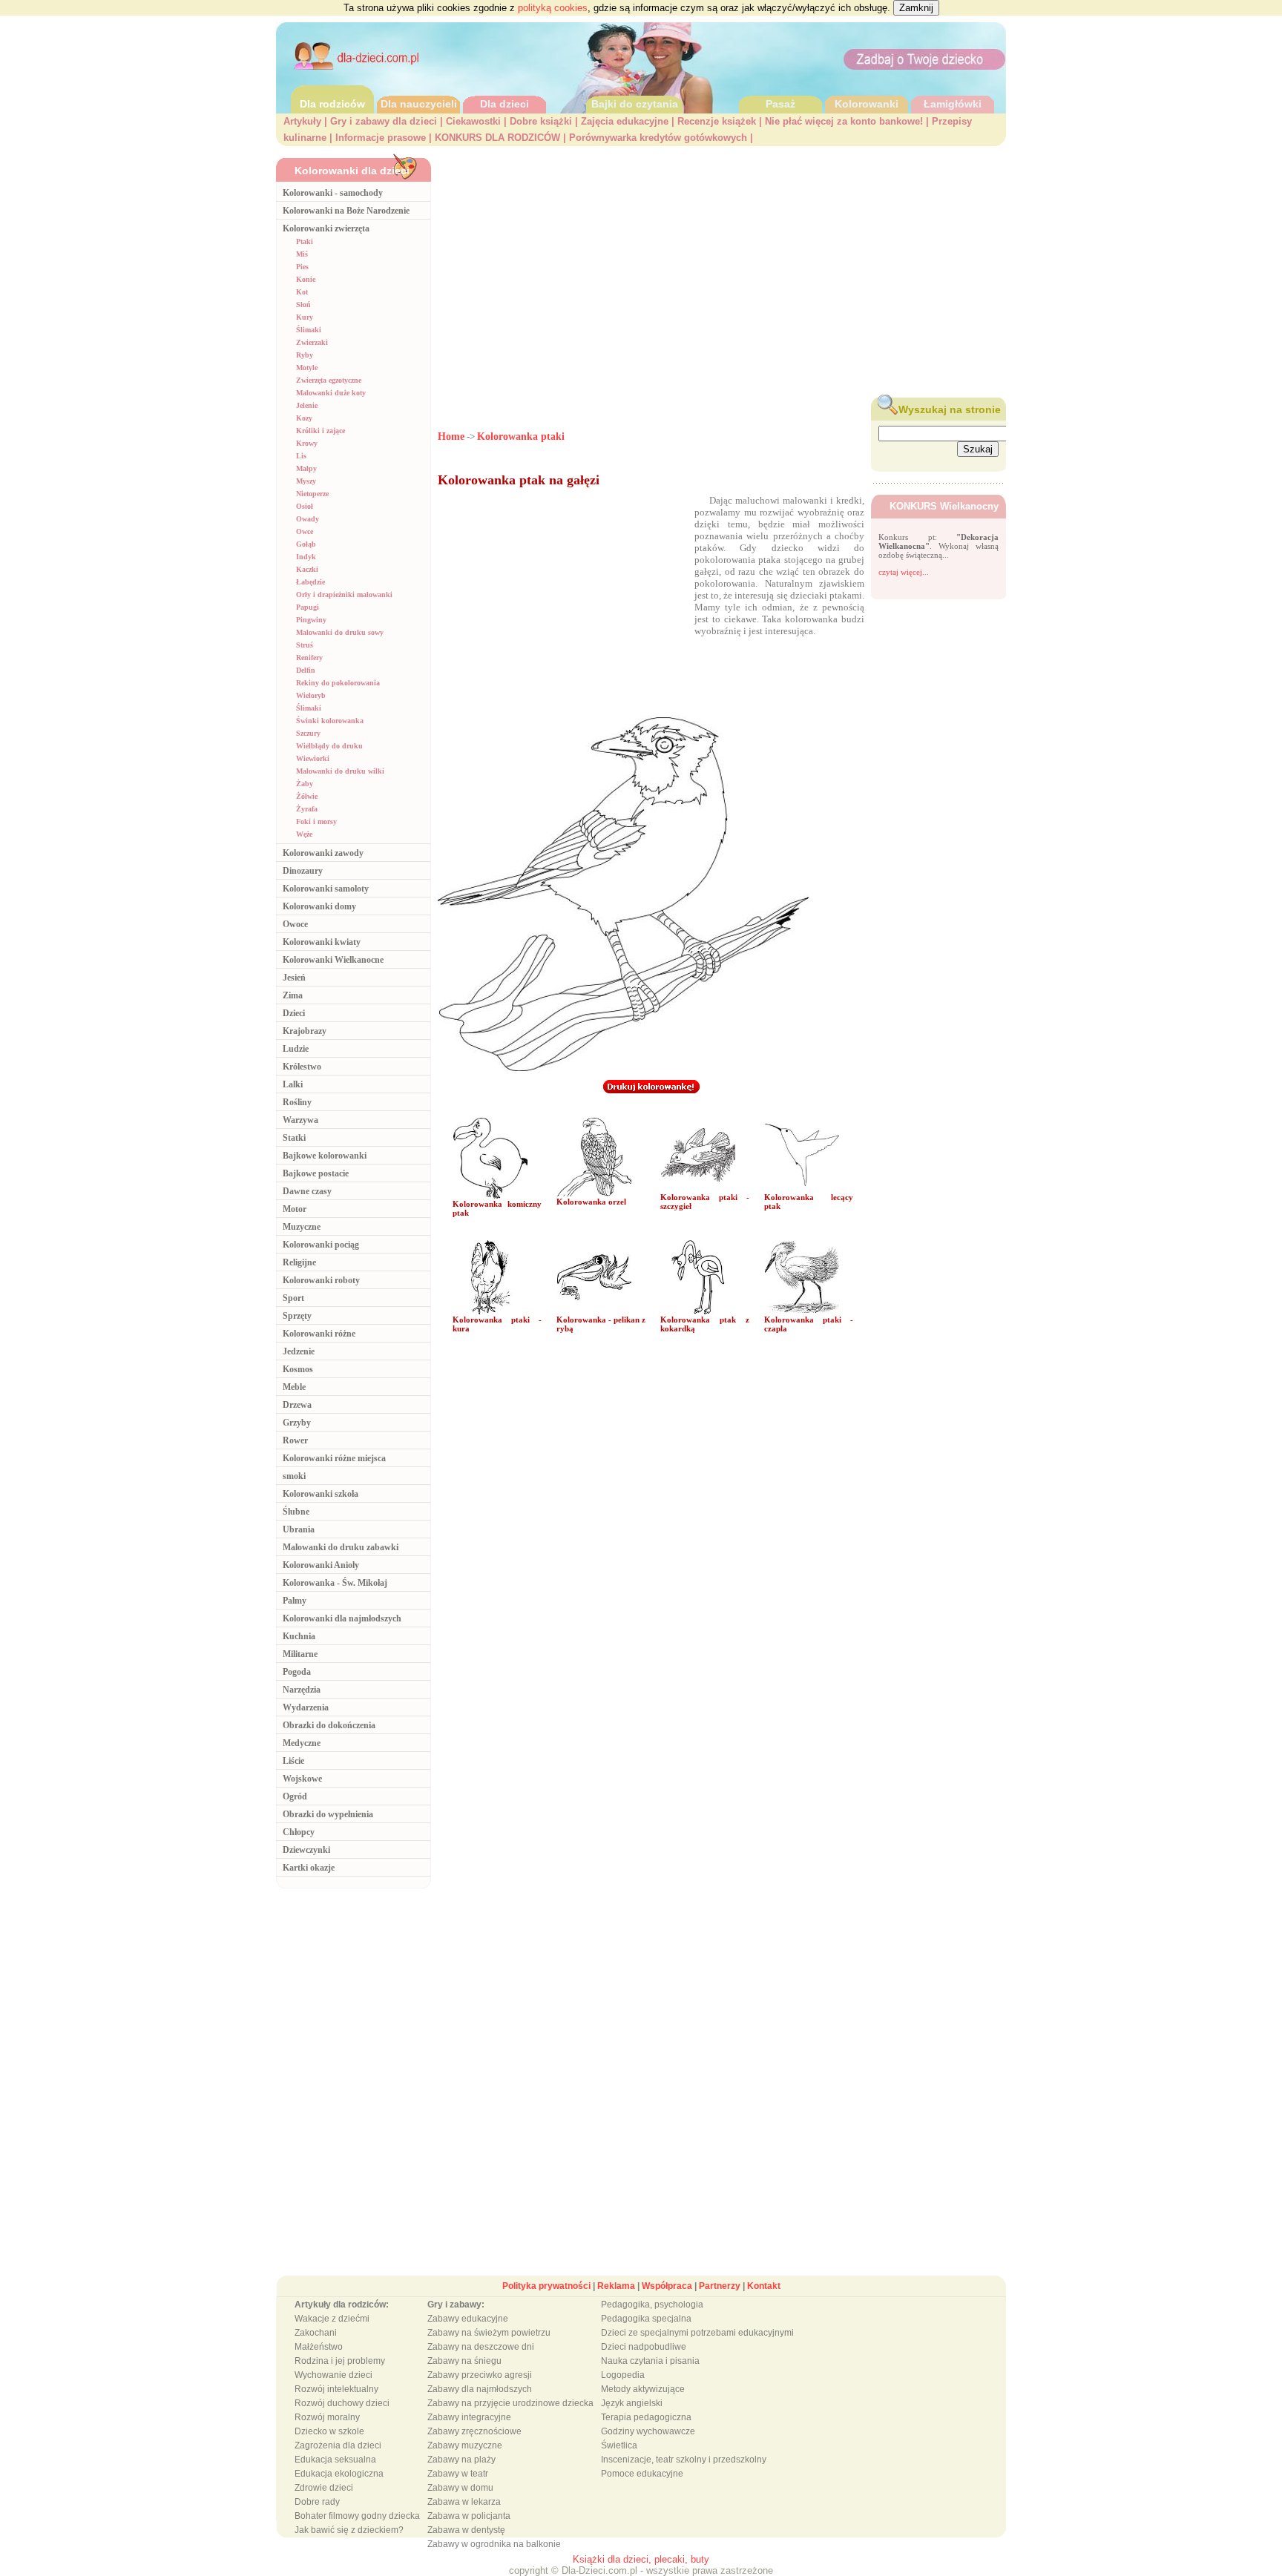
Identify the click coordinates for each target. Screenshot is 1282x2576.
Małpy (306, 468)
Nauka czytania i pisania (650, 2361)
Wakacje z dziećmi (332, 2319)
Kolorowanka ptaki (521, 437)
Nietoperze (312, 494)
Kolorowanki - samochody (333, 193)
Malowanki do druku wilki (340, 771)
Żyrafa (307, 809)
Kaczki (307, 569)
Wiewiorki (313, 758)
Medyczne (302, 1743)
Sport (293, 1298)
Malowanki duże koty (331, 393)
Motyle (307, 368)
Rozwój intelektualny (336, 2389)
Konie (306, 279)
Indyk (306, 557)
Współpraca (667, 2286)
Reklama (616, 2286)
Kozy (304, 418)
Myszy (306, 481)
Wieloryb (311, 695)
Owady (308, 519)
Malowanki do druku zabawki (341, 1547)
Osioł (305, 506)
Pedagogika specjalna (646, 2319)
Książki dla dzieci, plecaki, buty (641, 2559)
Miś (302, 254)
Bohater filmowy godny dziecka (357, 2516)
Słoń (303, 304)
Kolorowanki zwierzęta (326, 228)
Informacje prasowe (381, 138)
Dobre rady (317, 2502)
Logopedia (623, 2375)
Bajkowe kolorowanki (325, 1156)
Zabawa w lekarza (464, 2502)
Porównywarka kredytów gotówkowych (658, 138)
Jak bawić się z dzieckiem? (349, 2530)
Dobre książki (541, 121)
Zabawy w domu (460, 2488)
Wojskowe (302, 1779)
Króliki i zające (320, 431)
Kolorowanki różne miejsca (334, 1458)
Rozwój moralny (327, 2417)
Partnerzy (720, 2286)
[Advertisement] (722, 268)
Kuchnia (299, 1636)
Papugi (308, 607)
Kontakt (764, 2286)
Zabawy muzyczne (465, 2445)
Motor (295, 1209)
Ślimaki (309, 330)
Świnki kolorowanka (330, 721)
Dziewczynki (306, 1850)
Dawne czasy (307, 1191)
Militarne (300, 1654)
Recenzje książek (717, 121)
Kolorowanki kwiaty (322, 942)
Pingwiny (311, 620)
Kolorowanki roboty (321, 1280)
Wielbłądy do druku (329, 746)
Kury (305, 317)
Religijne (299, 1262)
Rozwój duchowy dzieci (342, 2403)
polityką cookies (553, 8)
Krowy (307, 443)
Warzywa (300, 1120)
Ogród (295, 1796)
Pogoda (297, 1672)
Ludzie (296, 1049)
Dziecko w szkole (329, 2431)
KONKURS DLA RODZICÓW (497, 138)
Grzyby (297, 1423)
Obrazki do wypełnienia (328, 1814)
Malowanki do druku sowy (340, 632)
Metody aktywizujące (643, 2389)
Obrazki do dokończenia (329, 1725)
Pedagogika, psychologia (652, 2305)
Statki (294, 1138)
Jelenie (307, 405)
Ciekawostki (473, 121)
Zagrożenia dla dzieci (338, 2445)
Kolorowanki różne (319, 1334)
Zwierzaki (312, 342)
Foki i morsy (316, 821)
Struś (305, 645)
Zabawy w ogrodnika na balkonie (494, 2544)
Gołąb (306, 544)
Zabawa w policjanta (469, 2516)
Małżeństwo (319, 2347)
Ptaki (305, 241)
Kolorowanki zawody (323, 853)
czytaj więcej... (904, 572)
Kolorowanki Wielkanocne (333, 960)
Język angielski (632, 2403)
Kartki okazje (309, 1868)
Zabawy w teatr (458, 2474)
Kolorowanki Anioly (321, 1565)
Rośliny (297, 1102)
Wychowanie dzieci (333, 2375)
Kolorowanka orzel (591, 1202)
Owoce (295, 924)
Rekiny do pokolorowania (338, 683)
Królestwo (302, 1067)
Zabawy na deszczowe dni (481, 2347)
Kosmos (298, 1369)
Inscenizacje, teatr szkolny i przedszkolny (684, 2460)
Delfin (306, 670)
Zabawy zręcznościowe (474, 2431)
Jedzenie (299, 1351)
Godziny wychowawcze (648, 2431)
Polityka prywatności (546, 2286)
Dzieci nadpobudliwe (644, 2347)
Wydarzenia (306, 1707)
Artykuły (302, 121)
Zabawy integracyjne (469, 2417)
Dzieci (294, 1013)
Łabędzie (310, 582)
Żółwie (307, 796)
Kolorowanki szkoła (320, 1494)
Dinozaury (303, 871)
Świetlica (619, 2445)
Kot (302, 292)
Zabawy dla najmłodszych (480, 2389)
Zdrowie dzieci (324, 2488)
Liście (293, 1761)
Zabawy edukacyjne (468, 2319)
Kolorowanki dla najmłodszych (342, 1618)
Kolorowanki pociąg (321, 1245)
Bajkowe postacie (316, 1173)
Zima (293, 995)
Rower (295, 1440)
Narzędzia (302, 1690)
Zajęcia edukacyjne (625, 121)
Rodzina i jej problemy (340, 2361)
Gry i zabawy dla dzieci (384, 121)
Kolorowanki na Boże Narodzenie (346, 211)
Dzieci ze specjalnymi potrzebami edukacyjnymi (697, 2333)
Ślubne (296, 1512)
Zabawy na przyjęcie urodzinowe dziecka (510, 2403)
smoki (294, 1476)
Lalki (293, 1084)
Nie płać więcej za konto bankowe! (844, 121)
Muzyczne (302, 1227)
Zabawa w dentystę (466, 2530)
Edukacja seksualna (335, 2460)
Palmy (295, 1601)
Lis (301, 456)
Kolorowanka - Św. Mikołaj (335, 1583)
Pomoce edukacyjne (642, 2474)
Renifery (309, 658)
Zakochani (316, 2333)
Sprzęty (297, 1316)
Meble (294, 1387)
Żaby (305, 784)
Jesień (294, 978)
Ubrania (299, 1529)
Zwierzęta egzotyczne (329, 380)
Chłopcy (299, 1832)
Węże (304, 834)
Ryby (305, 355)
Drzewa (297, 1405)
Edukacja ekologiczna (339, 2474)
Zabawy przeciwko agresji (480, 2375)
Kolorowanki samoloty (326, 889)
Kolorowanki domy (319, 906)
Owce (305, 531)
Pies (302, 267)
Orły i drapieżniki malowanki (344, 594)
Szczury (308, 733)
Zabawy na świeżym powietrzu (489, 2333)
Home (451, 437)
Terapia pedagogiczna (646, 2417)
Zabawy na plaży (461, 2460)
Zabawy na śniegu (464, 2361)
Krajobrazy (305, 1031)
